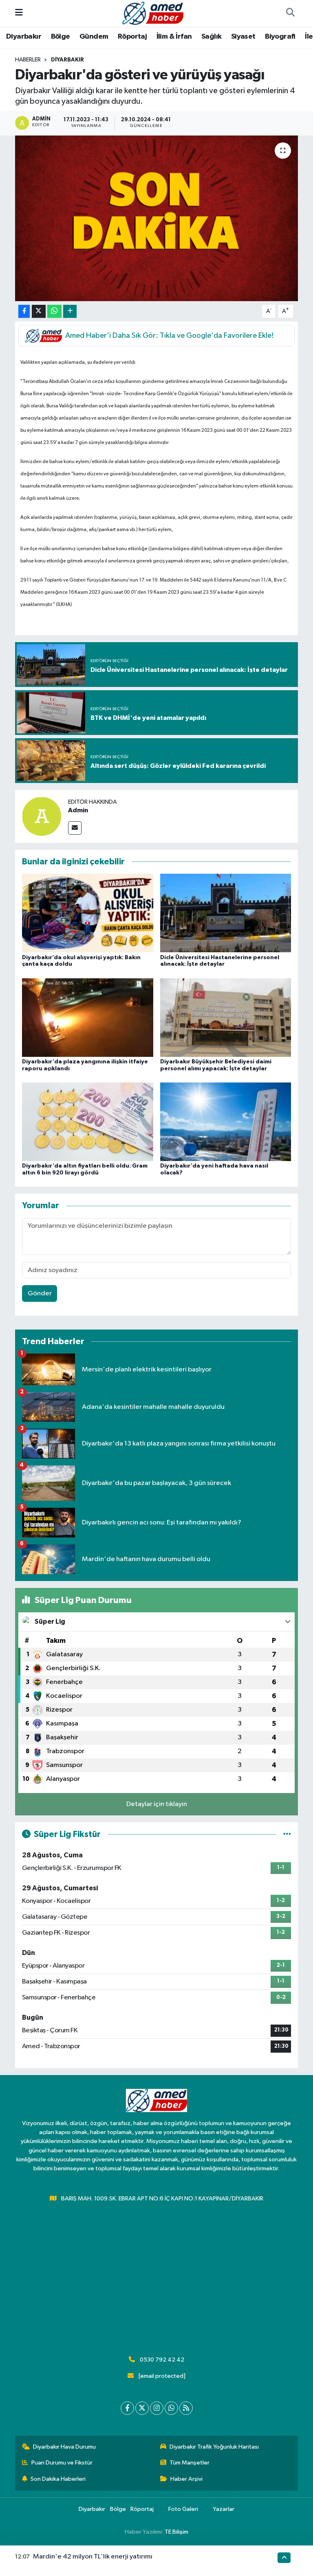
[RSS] (186, 2408)
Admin (78, 810)
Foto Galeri (183, 2509)
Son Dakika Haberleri (58, 2479)
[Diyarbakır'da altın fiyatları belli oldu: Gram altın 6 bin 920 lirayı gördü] (88, 1122)
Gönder (40, 1293)
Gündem (94, 37)
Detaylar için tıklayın (157, 1804)
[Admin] (42, 816)
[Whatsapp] (171, 2408)
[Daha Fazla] (70, 312)
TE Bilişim (176, 2532)
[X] (142, 2408)
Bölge (61, 37)
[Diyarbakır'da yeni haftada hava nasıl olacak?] (226, 1122)
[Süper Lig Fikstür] (287, 1834)
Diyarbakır (24, 37)
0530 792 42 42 (162, 2360)
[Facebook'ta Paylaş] (24, 312)
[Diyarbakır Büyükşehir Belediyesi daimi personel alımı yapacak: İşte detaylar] (226, 1017)
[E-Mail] (75, 828)
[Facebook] (127, 2408)
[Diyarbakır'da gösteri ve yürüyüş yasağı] (157, 218)
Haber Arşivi (186, 2479)
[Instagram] (157, 2408)
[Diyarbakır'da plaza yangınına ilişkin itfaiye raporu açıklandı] (88, 1017)
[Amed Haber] (153, 13)
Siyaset (243, 37)
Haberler (28, 60)
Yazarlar (224, 2509)
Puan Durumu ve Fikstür (62, 2463)
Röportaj (132, 37)
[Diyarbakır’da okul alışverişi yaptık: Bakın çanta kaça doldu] (88, 913)
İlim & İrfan (174, 37)
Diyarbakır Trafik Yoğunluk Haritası (214, 2447)
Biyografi (280, 37)
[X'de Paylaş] (39, 312)
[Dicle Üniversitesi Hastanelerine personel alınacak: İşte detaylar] (226, 913)
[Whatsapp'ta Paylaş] (54, 312)
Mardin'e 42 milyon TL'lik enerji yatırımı (93, 2557)
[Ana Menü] (19, 13)
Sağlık (211, 37)
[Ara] (290, 13)
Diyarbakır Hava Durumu (64, 2447)
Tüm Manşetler (190, 2463)
